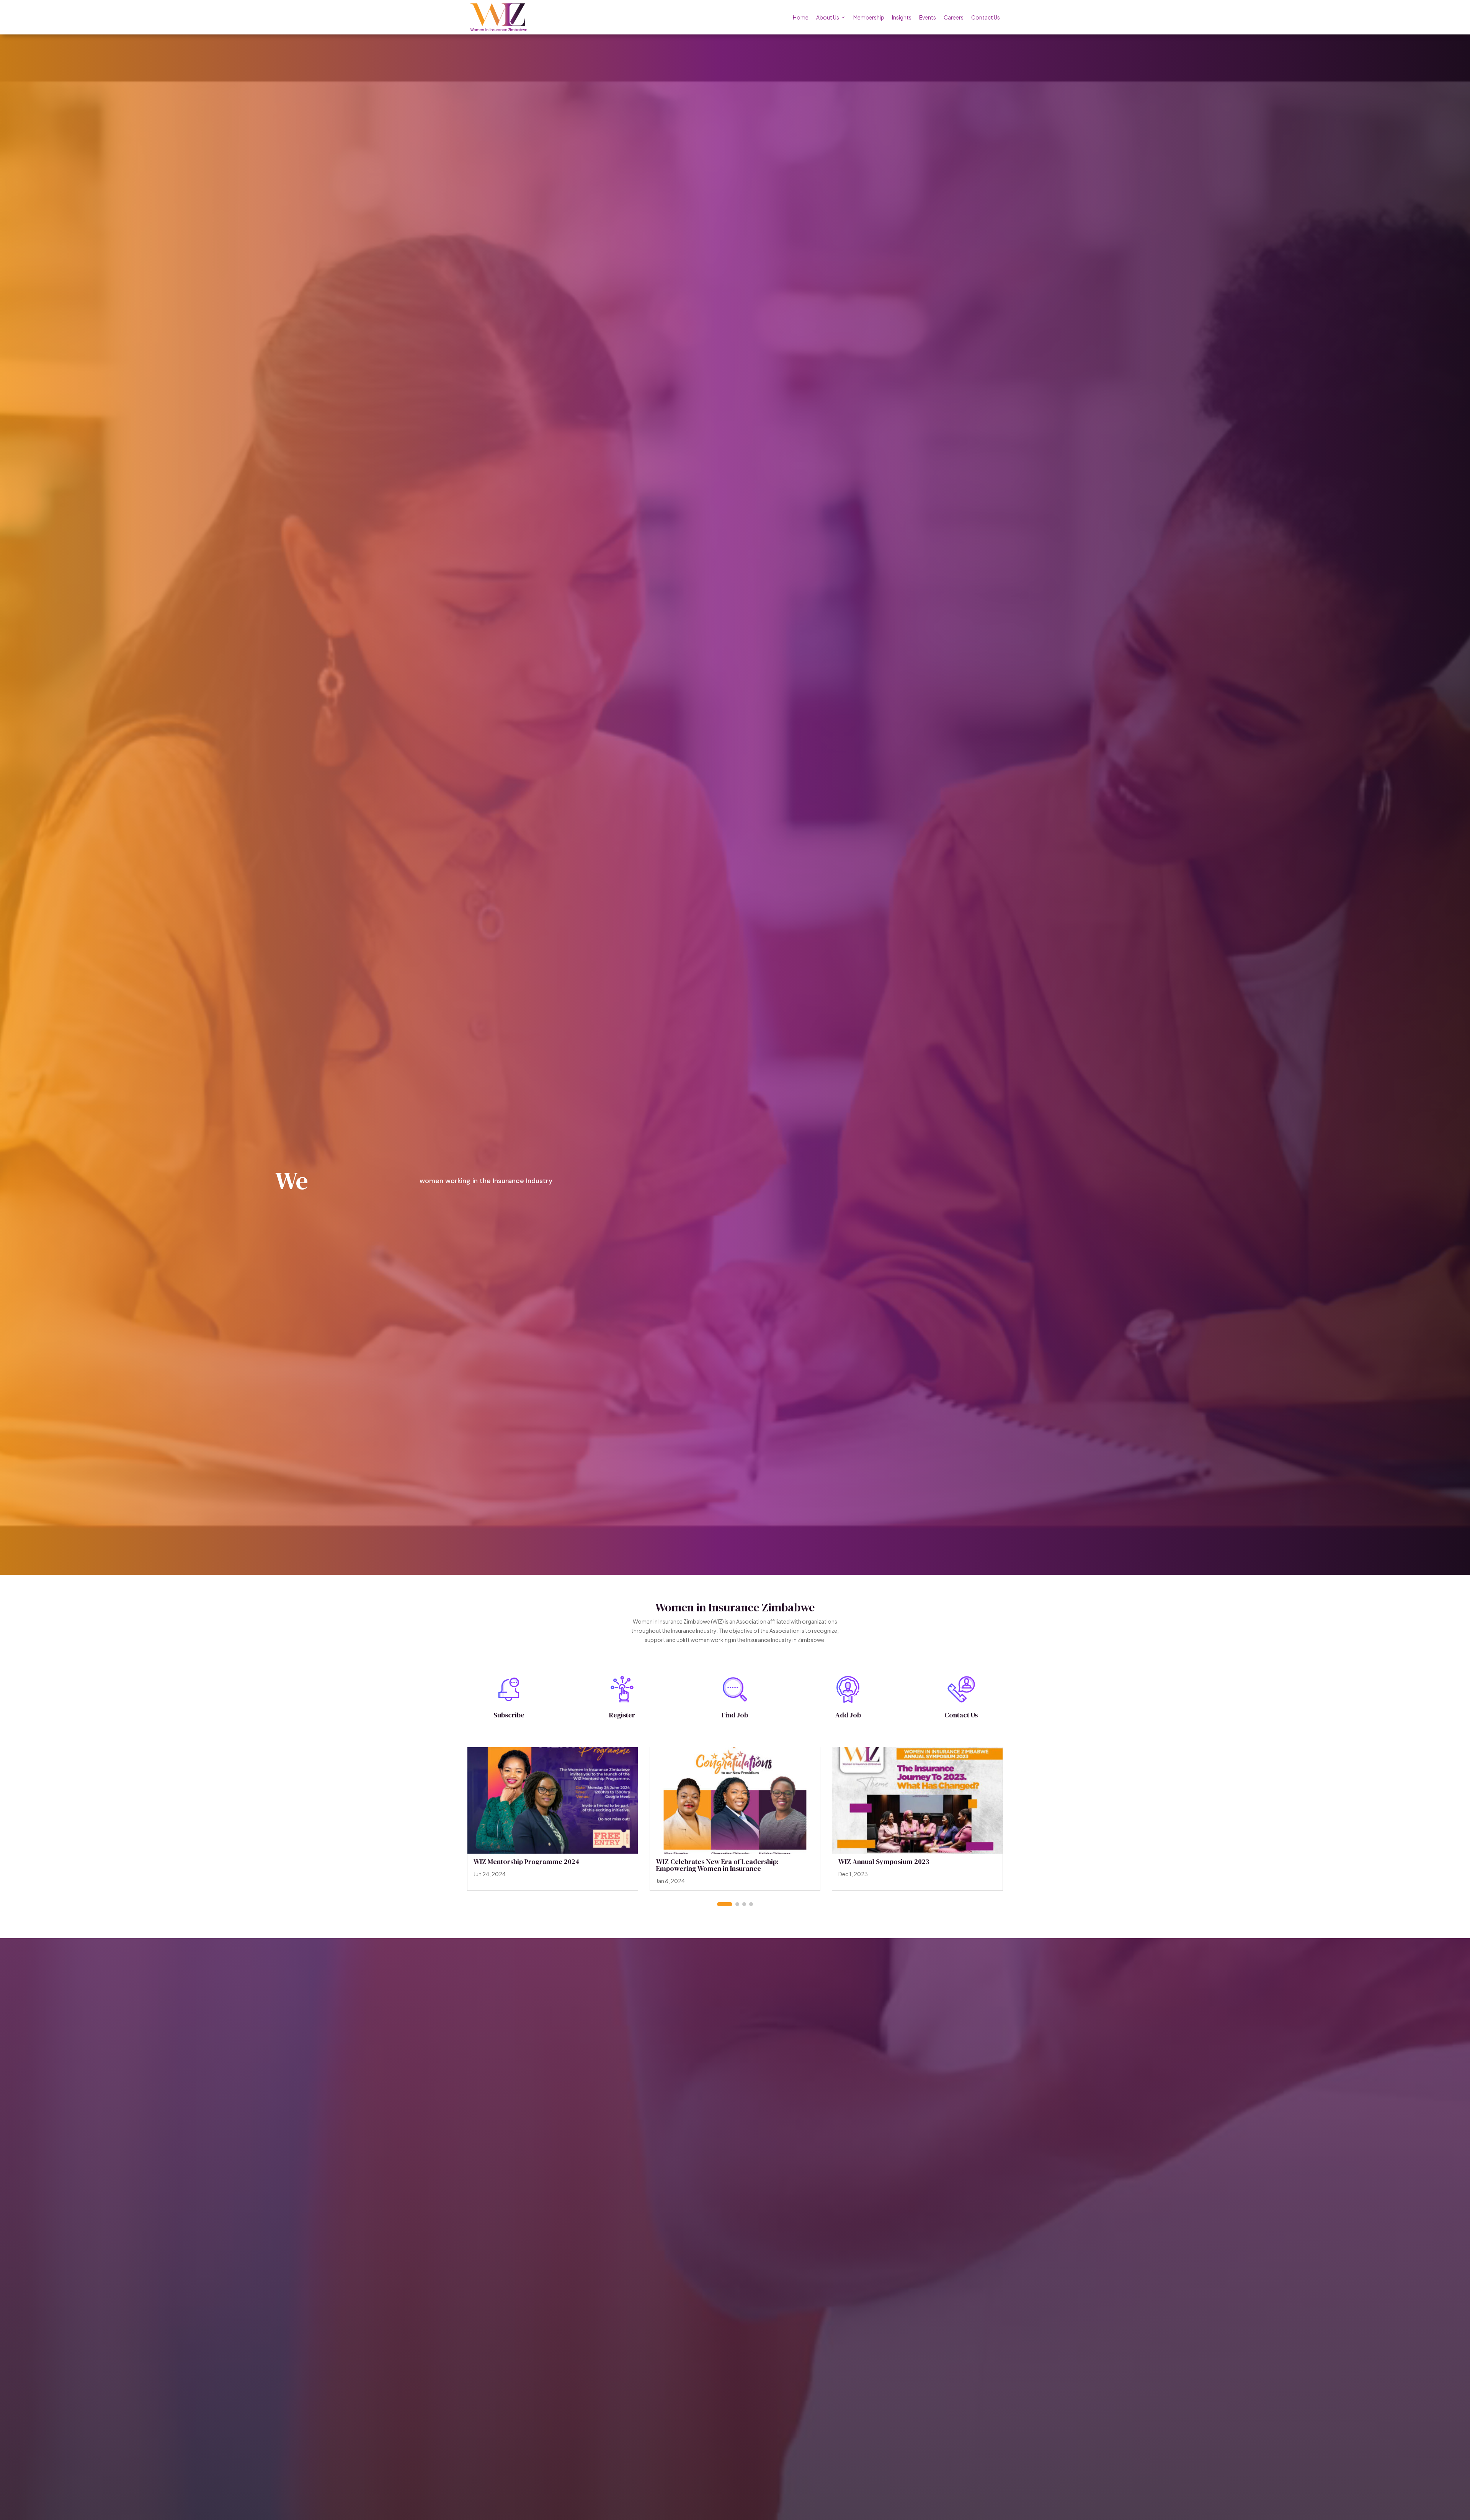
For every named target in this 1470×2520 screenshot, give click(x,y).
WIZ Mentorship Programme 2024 (527, 1861)
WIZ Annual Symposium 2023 (884, 1861)
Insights (902, 17)
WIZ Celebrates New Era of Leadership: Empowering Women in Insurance (717, 1865)
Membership (869, 17)
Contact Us (986, 17)
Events (928, 17)
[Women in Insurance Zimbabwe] (499, 17)
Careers (954, 17)
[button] (725, 1904)
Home (801, 17)
